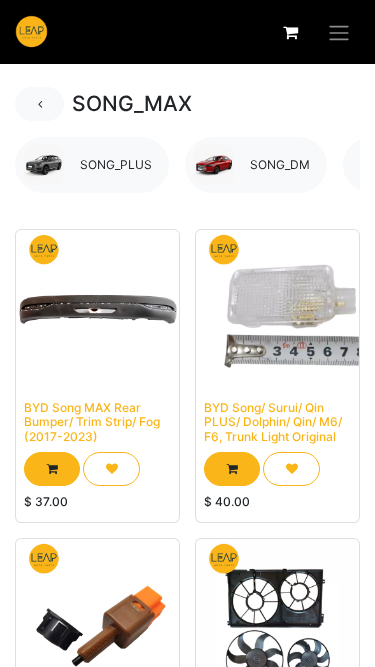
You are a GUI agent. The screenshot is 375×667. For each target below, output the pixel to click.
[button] (52, 469)
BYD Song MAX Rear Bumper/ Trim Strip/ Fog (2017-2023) (92, 422)
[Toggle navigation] (339, 32)
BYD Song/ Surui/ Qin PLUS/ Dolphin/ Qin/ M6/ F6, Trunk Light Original (273, 422)
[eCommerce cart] (290, 32)
